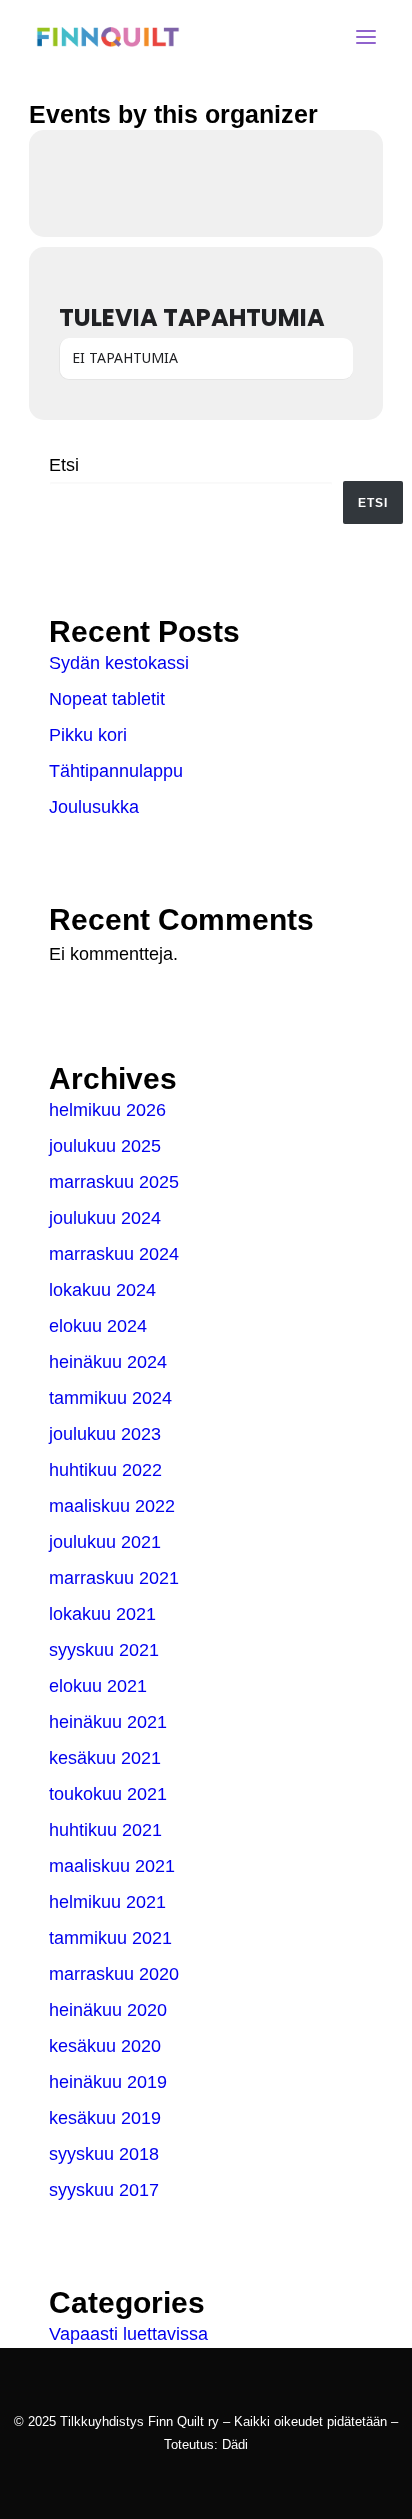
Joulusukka (94, 807)
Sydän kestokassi (119, 663)
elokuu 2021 (98, 1686)
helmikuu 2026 (107, 1110)
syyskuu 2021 (104, 1650)
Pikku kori (88, 735)
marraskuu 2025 (114, 1182)
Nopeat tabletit (107, 699)
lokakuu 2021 (102, 1614)
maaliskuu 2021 (112, 1866)
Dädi (235, 2444)
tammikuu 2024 (110, 1398)
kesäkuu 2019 (105, 2118)
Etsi (64, 465)
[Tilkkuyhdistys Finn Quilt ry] (108, 37)
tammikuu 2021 (110, 1938)
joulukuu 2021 (105, 1542)
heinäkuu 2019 (108, 2082)
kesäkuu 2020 (105, 2046)
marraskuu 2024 (114, 1254)
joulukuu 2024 (105, 1218)
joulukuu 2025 (105, 1146)
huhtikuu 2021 (105, 1830)
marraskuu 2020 (114, 1974)
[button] (366, 37)
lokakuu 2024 (102, 1290)
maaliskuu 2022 (112, 1506)
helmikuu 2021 (107, 1902)
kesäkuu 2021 (105, 1758)
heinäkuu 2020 (108, 2010)
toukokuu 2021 (108, 1794)
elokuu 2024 (98, 1326)
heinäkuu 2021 (108, 1722)
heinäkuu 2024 (108, 1362)
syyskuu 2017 (104, 2190)
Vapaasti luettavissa (128, 2334)
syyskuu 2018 (104, 2154)
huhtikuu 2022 (105, 1470)
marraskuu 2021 (114, 1578)
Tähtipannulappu (116, 771)
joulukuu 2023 (105, 1434)
